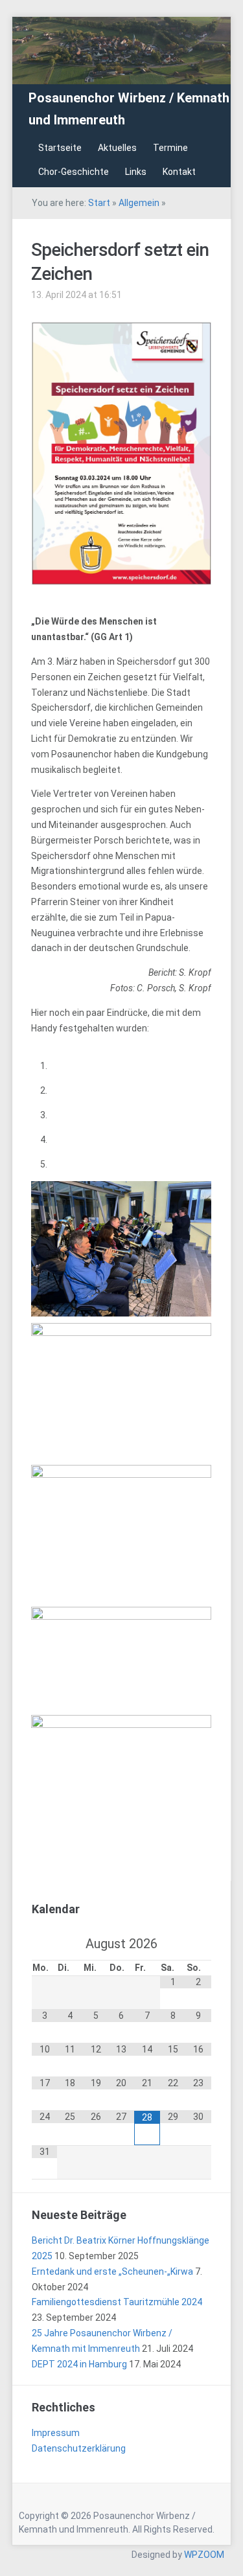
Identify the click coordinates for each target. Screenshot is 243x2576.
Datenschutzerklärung (79, 2448)
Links (136, 172)
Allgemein (139, 203)
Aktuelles (117, 148)
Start (99, 203)
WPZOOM (204, 2555)
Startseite (60, 148)
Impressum (56, 2433)
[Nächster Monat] (199, 1944)
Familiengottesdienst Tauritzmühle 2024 (117, 2302)
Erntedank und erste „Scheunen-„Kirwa (112, 2271)
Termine (170, 148)
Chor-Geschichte (74, 172)
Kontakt (179, 172)
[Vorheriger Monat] (45, 1944)
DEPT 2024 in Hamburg (79, 2364)
